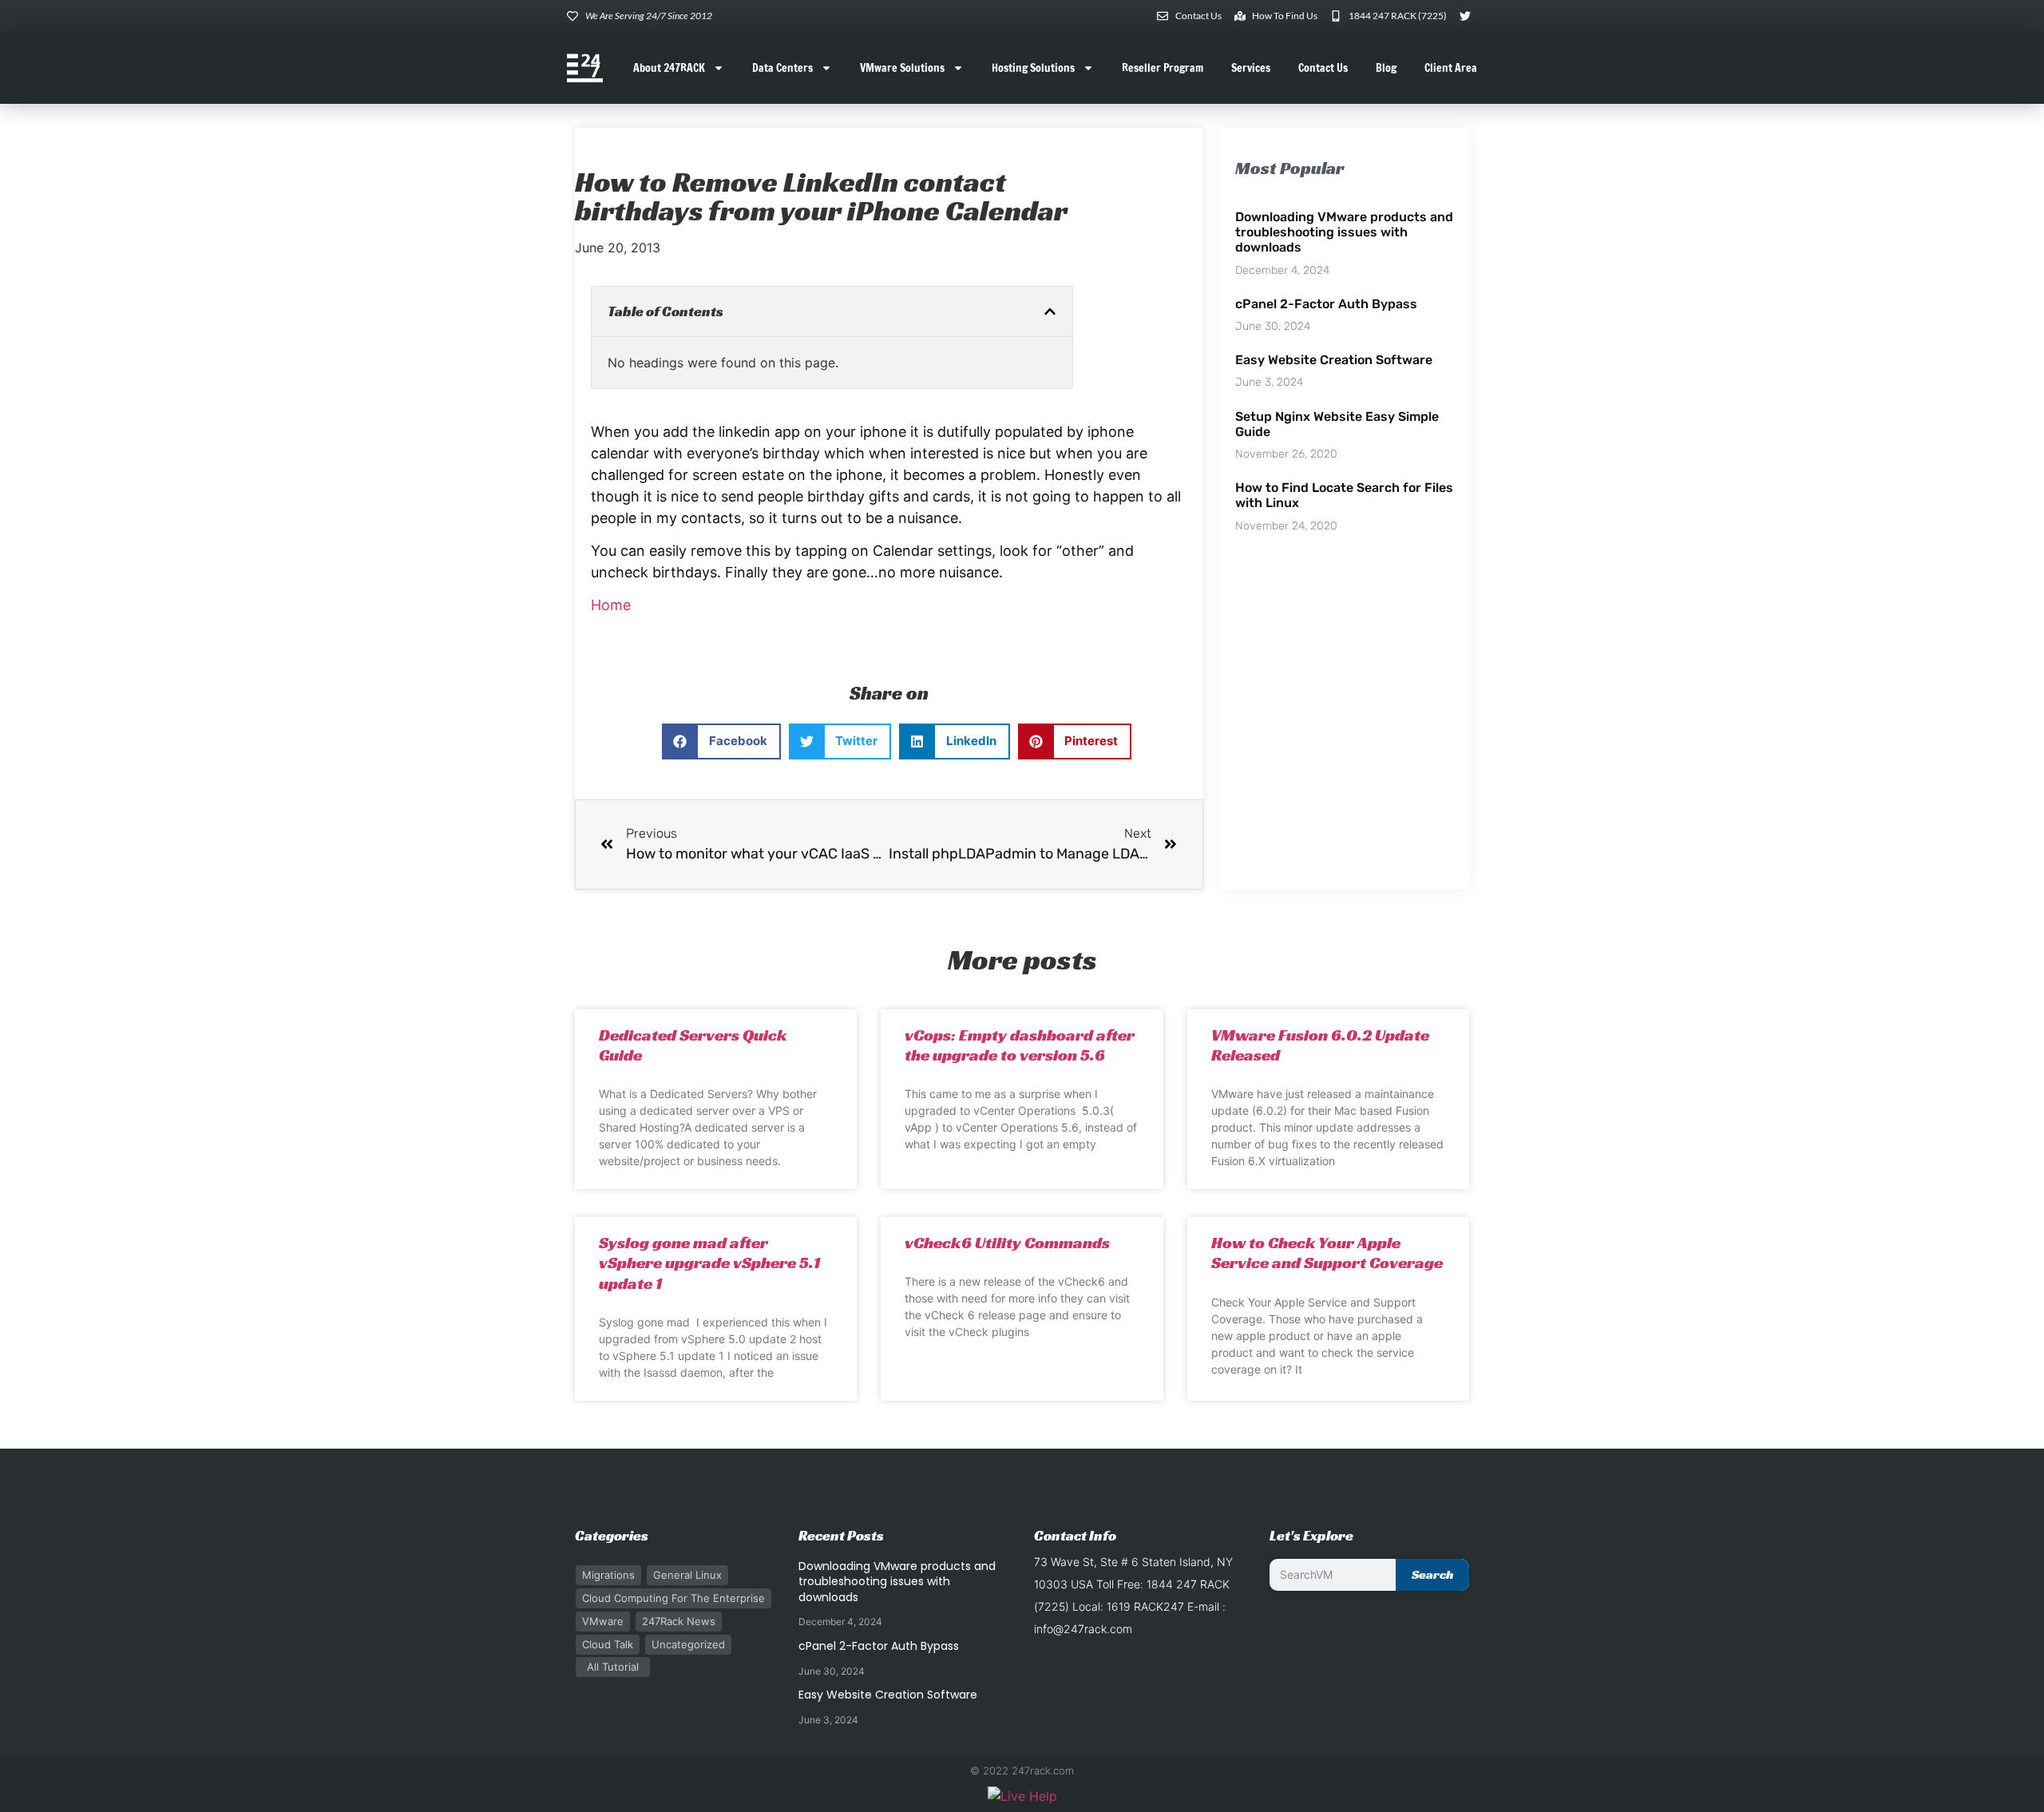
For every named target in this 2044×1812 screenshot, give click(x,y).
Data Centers (782, 68)
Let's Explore (1311, 1535)
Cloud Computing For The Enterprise (673, 1598)
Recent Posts (841, 1535)
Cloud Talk (608, 1644)
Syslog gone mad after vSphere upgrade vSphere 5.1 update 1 (709, 1263)
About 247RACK (669, 68)
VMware (603, 1621)
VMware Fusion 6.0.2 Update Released (1320, 1045)
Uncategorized (688, 1644)
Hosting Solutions (1033, 68)
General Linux (687, 1575)
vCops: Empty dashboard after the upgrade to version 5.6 (1020, 1045)
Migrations (608, 1575)
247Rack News (679, 1621)
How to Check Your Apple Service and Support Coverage (1327, 1253)
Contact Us (1323, 68)
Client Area (1451, 68)
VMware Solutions (902, 68)
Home (611, 605)
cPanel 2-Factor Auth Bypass (1326, 304)
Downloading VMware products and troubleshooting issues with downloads (1344, 232)
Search (1432, 1574)
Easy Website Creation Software (1334, 360)
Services (1251, 68)
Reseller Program (1163, 68)
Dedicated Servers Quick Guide (693, 1045)
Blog (1386, 68)
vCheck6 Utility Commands (1007, 1243)
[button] (1050, 311)
